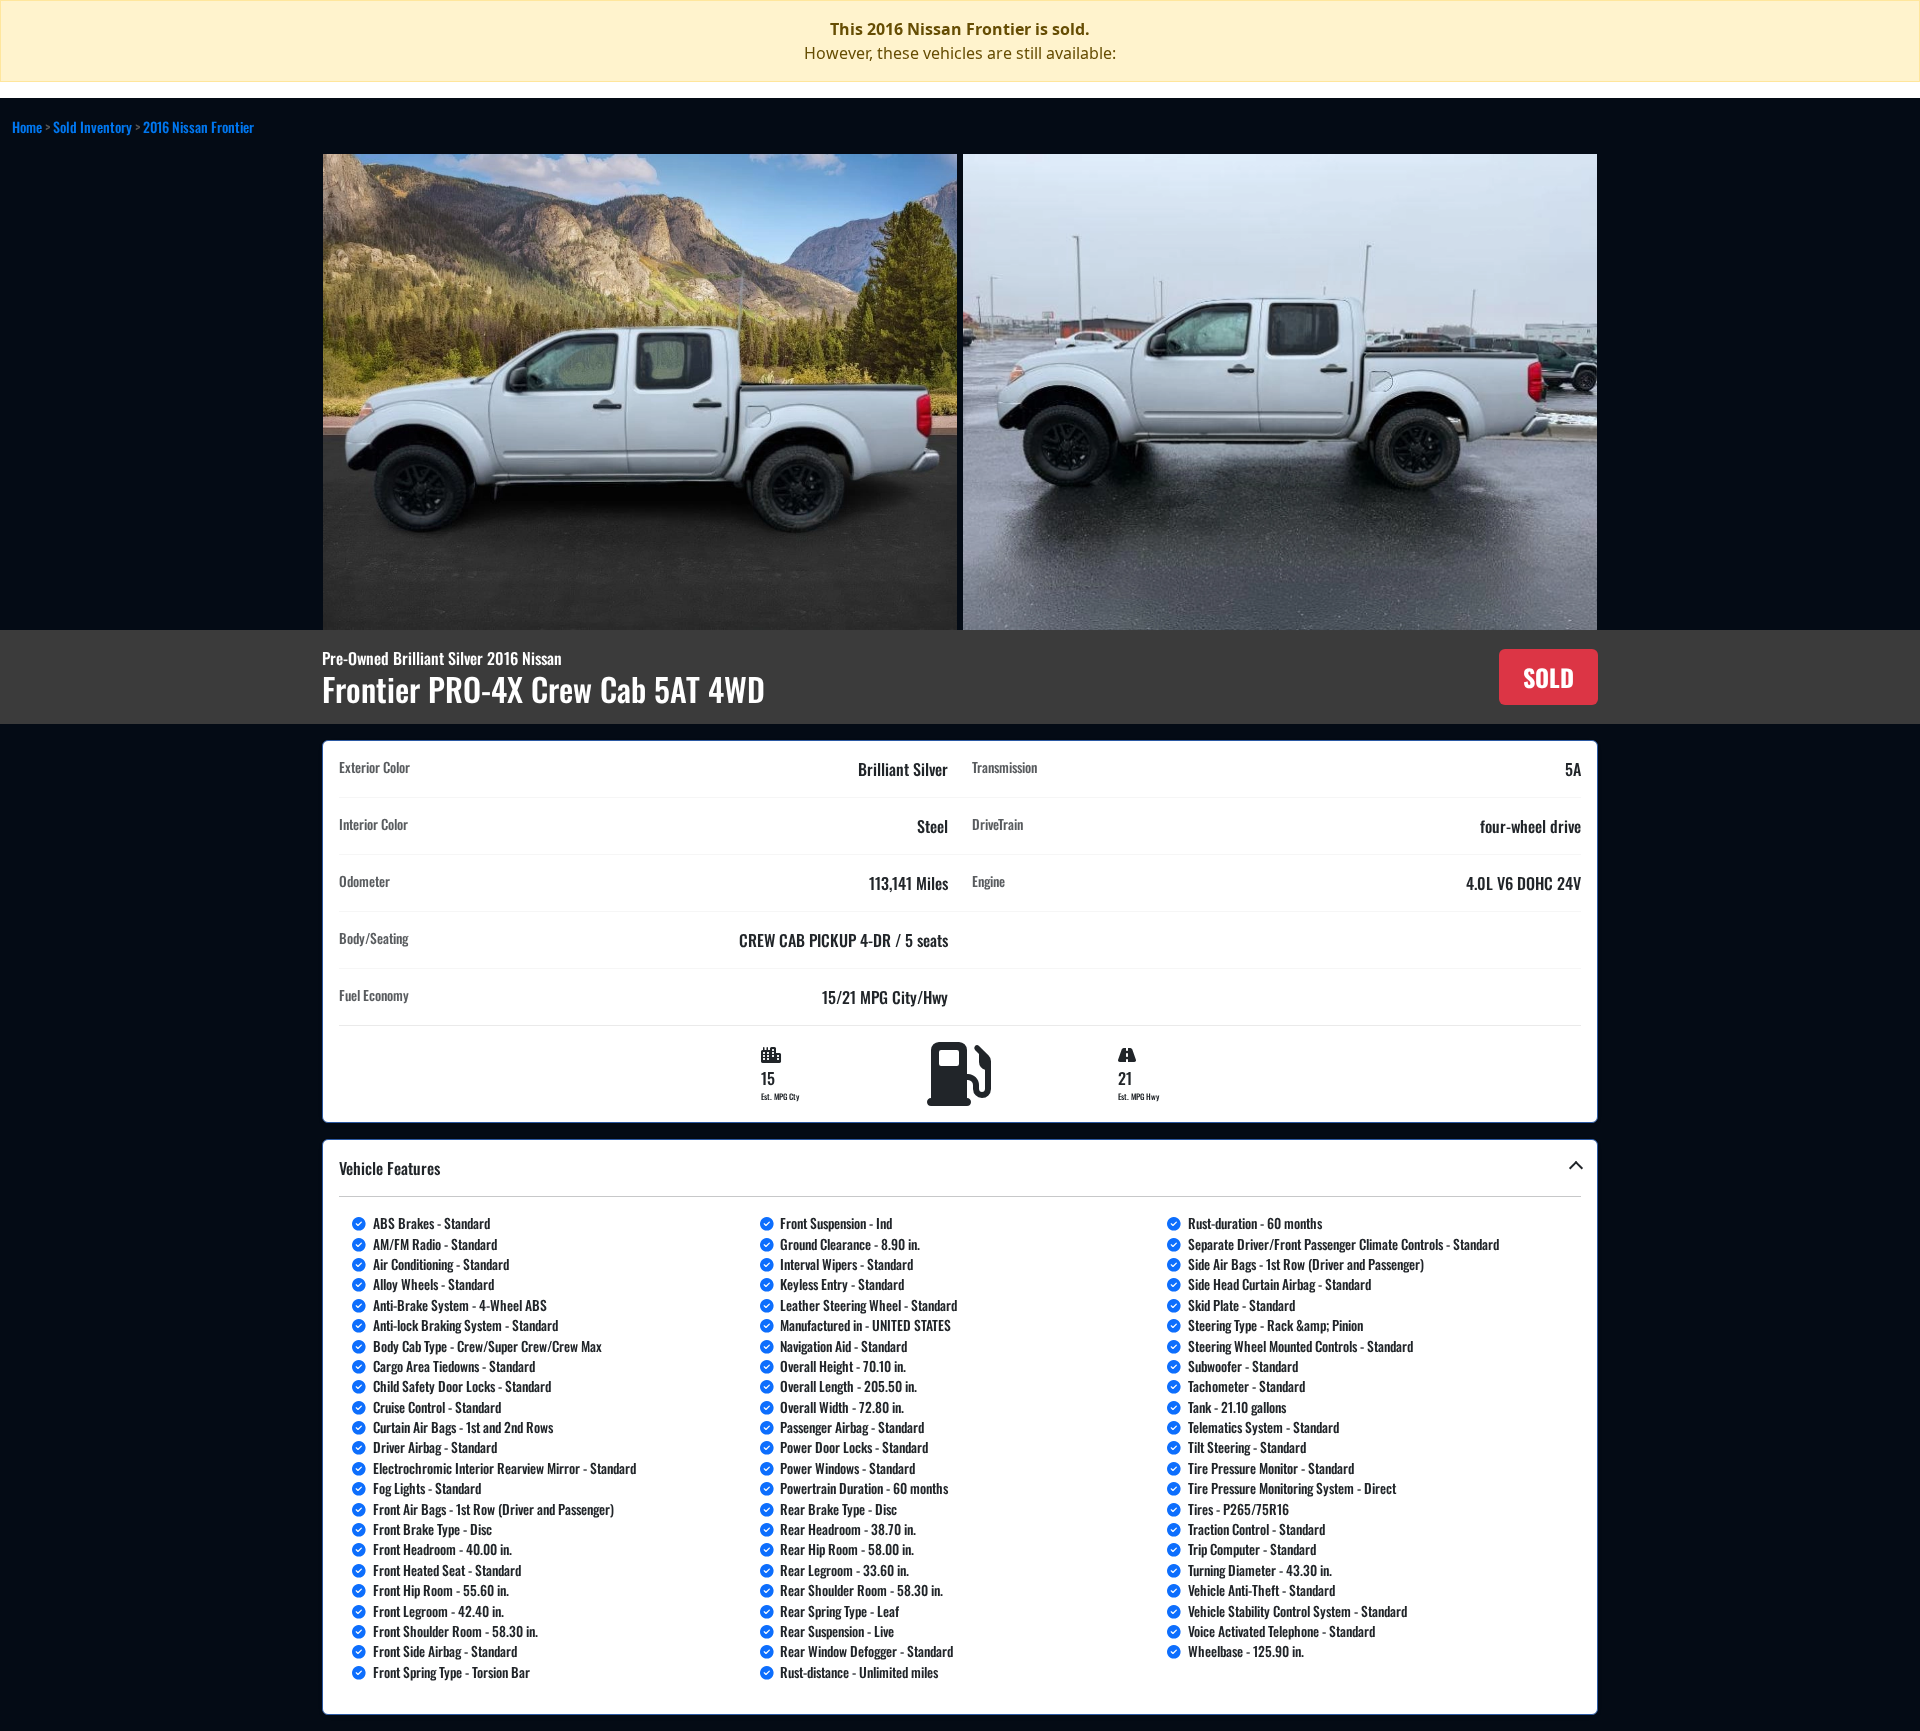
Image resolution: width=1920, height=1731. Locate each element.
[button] (960, 1427)
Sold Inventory (92, 126)
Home (27, 126)
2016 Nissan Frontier (198, 126)
